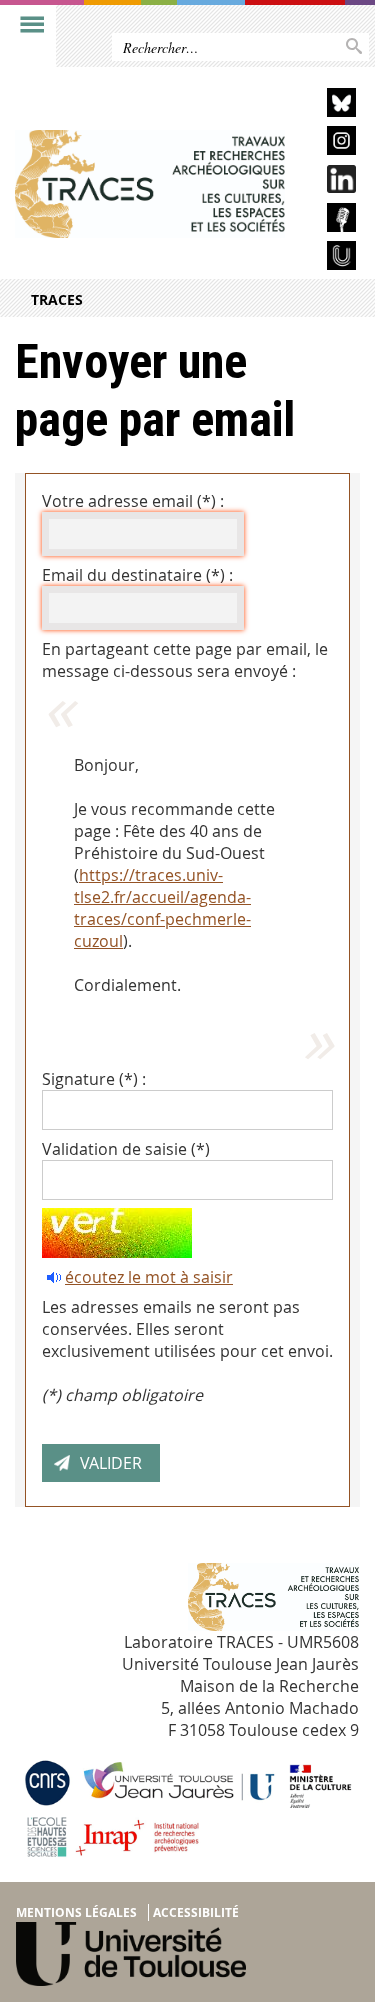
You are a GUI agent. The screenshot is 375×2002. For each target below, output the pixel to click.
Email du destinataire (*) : (137, 575)
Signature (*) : (94, 1079)
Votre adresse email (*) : (133, 501)
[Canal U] (328, 258)
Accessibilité (196, 1912)
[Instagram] (328, 143)
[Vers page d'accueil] (150, 184)
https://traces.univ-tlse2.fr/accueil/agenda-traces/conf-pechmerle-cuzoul (162, 908)
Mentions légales (76, 1912)
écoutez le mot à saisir (149, 1277)
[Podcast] (328, 220)
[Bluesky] (328, 105)
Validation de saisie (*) (126, 1149)
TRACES (57, 299)
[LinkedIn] (328, 182)
